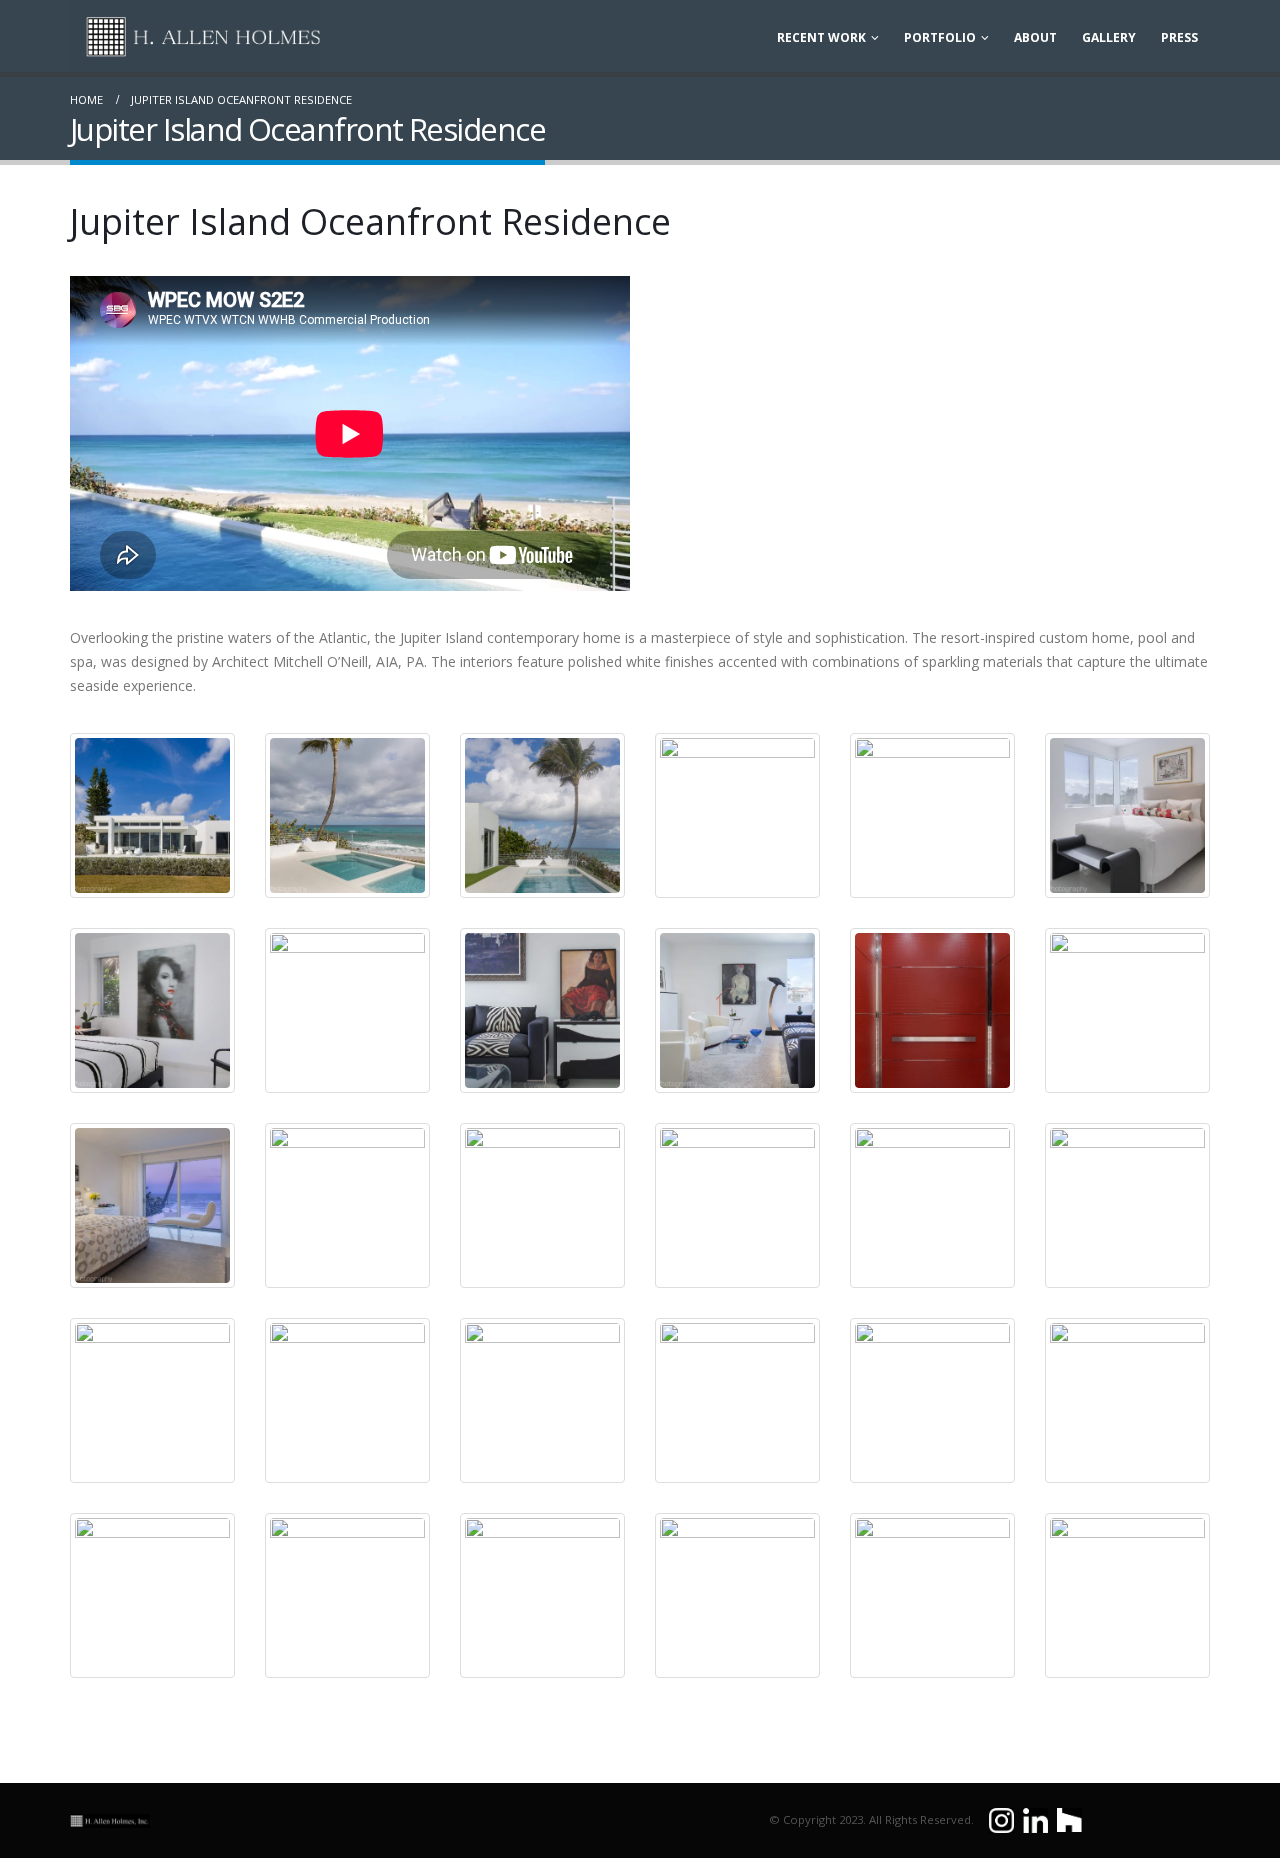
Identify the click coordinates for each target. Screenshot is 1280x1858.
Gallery (1109, 37)
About (1035, 37)
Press (1179, 37)
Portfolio (940, 37)
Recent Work (821, 37)
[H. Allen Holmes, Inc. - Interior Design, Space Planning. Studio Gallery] (195, 36)
